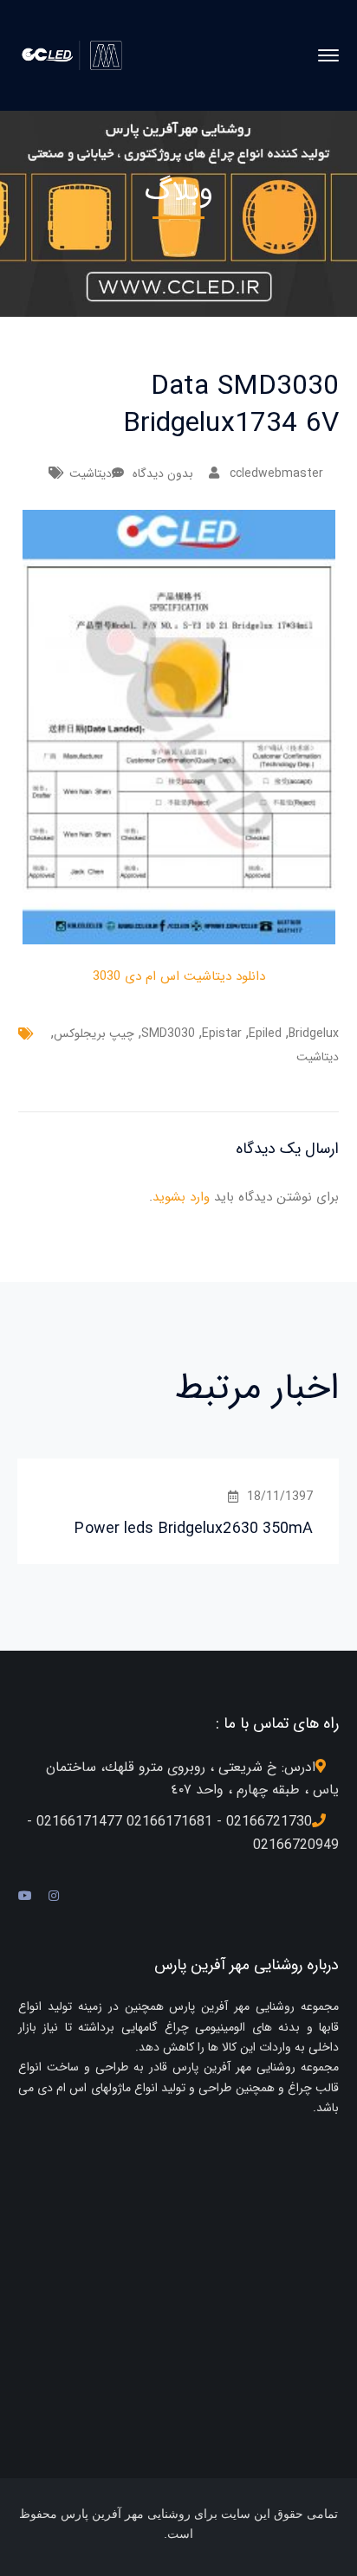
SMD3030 (168, 1034)
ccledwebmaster (276, 473)
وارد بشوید (181, 1197)
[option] (178, 1511)
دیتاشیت (91, 473)
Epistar (222, 1034)
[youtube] (25, 1897)
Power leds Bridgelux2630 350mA (194, 1529)
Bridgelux (314, 1034)
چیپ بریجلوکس (94, 1034)
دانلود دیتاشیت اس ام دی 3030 (179, 976)
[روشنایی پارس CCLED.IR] (77, 55)
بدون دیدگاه (163, 473)
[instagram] (54, 1897)
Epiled (265, 1034)
